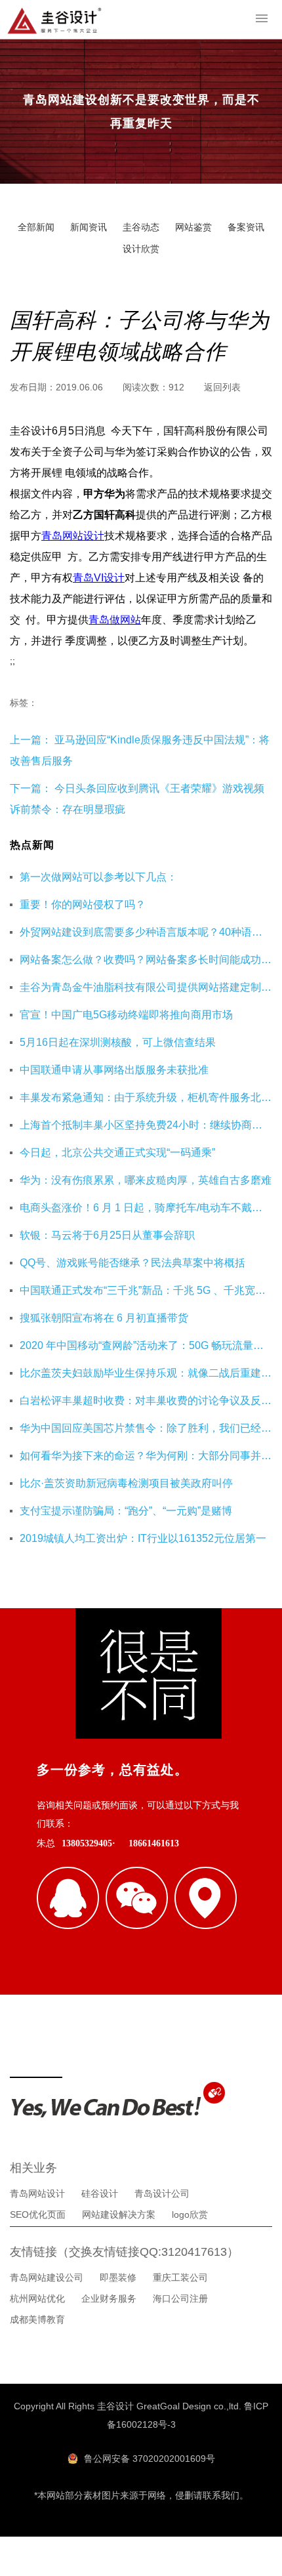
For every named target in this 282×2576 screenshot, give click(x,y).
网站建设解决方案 (119, 2214)
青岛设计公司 (162, 2193)
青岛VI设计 (99, 578)
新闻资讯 (89, 227)
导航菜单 (261, 18)
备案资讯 (246, 227)
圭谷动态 (141, 227)
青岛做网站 (115, 620)
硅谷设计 (100, 2193)
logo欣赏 (190, 2214)
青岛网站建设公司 (47, 2277)
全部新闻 (36, 227)
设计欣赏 (141, 249)
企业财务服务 (109, 2298)
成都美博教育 (37, 2319)
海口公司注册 (180, 2298)
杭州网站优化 (37, 2298)
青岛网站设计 (73, 536)
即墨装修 (118, 2277)
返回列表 (222, 387)
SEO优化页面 (38, 2214)
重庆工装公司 (180, 2277)
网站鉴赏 (193, 227)
